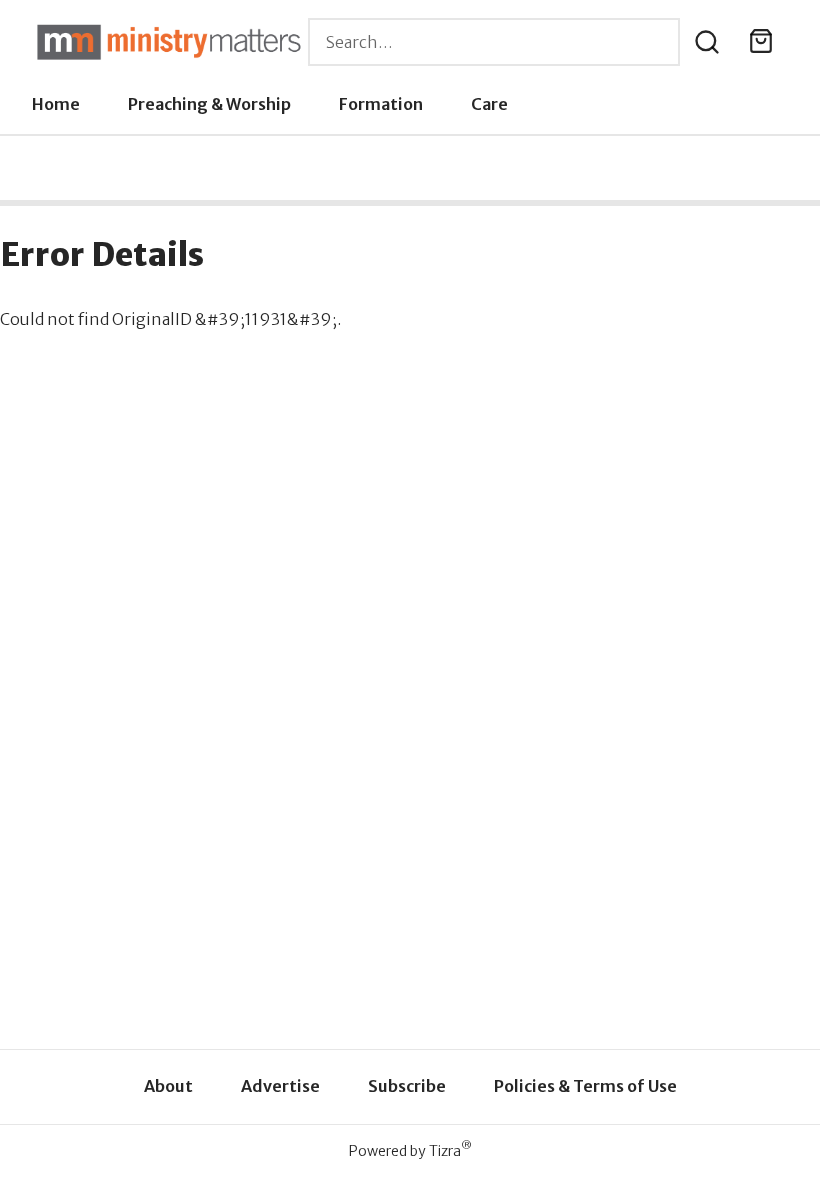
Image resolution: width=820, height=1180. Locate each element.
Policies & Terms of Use (585, 1086)
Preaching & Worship (209, 104)
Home (56, 104)
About (168, 1086)
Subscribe (407, 1086)
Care (489, 104)
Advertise (280, 1086)
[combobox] (494, 42)
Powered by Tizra (410, 1150)
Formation (381, 104)
